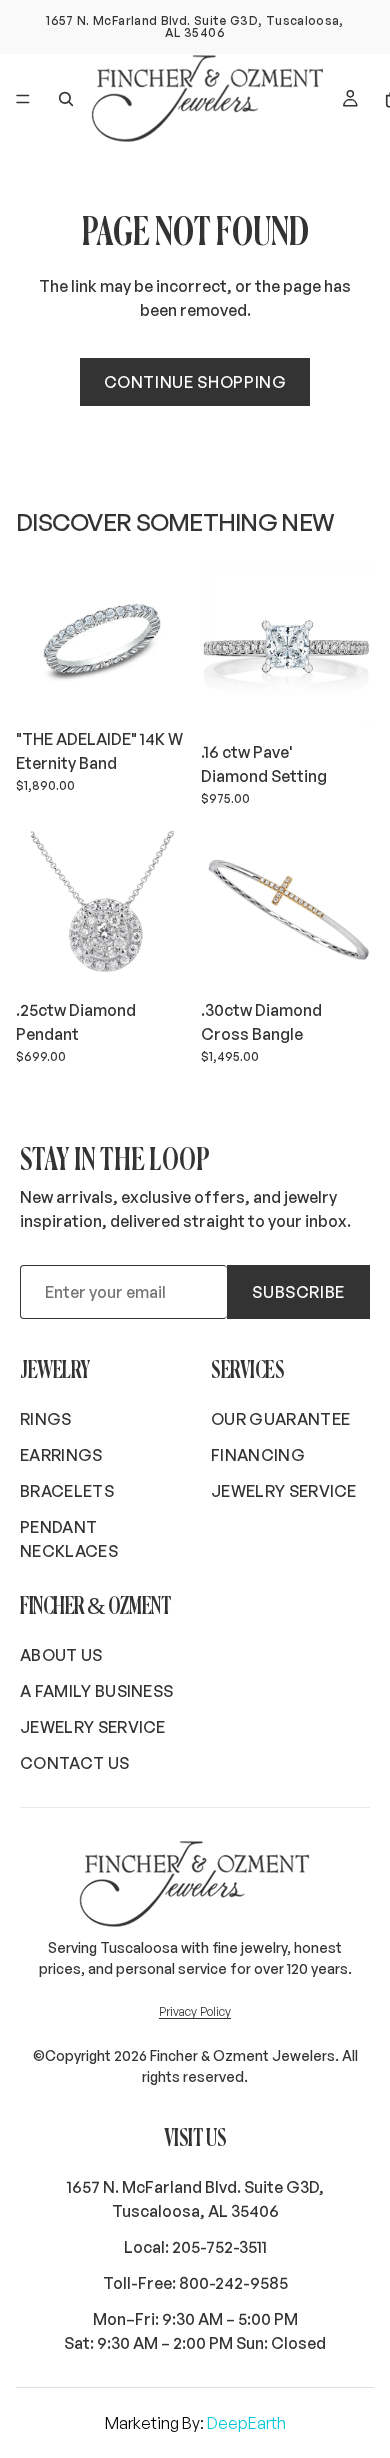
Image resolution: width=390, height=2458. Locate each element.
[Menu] (23, 99)
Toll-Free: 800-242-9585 (195, 2283)
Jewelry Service (284, 1491)
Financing (258, 1455)
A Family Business (96, 1691)
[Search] (66, 99)
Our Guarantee (280, 1419)
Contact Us (74, 1763)
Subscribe (298, 1292)
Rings (46, 1419)
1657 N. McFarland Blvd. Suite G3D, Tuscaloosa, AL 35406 (195, 2199)
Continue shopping (195, 382)
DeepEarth (246, 2423)
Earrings (61, 1455)
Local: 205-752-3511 (195, 2247)
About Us (61, 1655)
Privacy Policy (195, 2011)
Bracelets (67, 1491)
